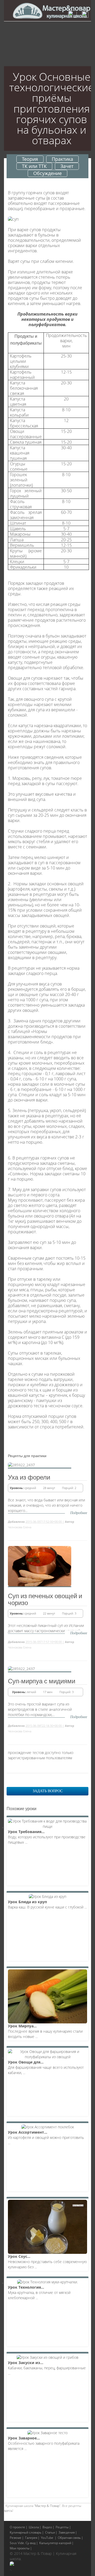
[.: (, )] (12, 2564)
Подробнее (79, 1513)
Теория (30, 159)
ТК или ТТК (34, 166)
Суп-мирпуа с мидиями (42, 1681)
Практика (62, 159)
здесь (8, 2510)
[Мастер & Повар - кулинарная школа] (51, 11)
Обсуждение (47, 173)
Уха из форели (29, 1477)
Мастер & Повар (47, 2506)
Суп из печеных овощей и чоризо (45, 1599)
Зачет (67, 166)
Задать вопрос (48, 1791)
